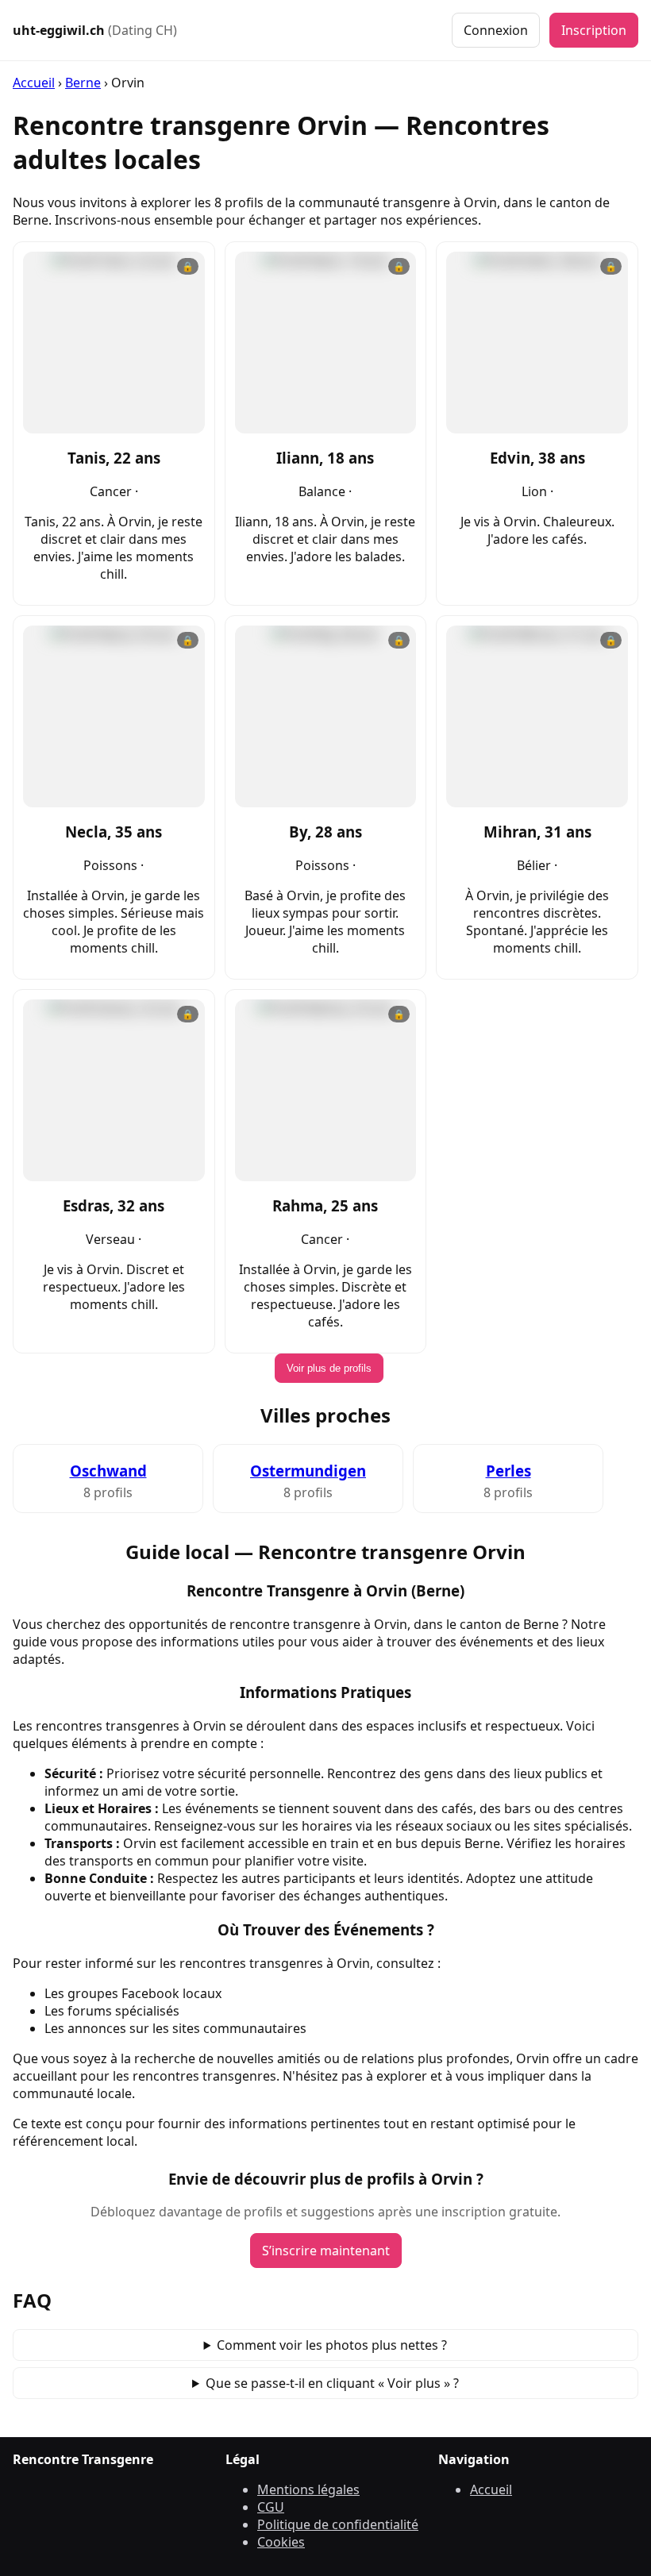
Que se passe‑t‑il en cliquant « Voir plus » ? (332, 2383)
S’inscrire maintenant (326, 2251)
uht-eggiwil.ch (95, 30)
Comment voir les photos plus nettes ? (332, 2345)
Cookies (281, 2542)
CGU (271, 2507)
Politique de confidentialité (338, 2524)
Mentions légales (308, 2489)
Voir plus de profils (329, 1368)
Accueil (34, 83)
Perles (508, 1471)
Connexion (496, 30)
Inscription (594, 30)
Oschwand (108, 1471)
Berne (83, 83)
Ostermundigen (308, 1471)
